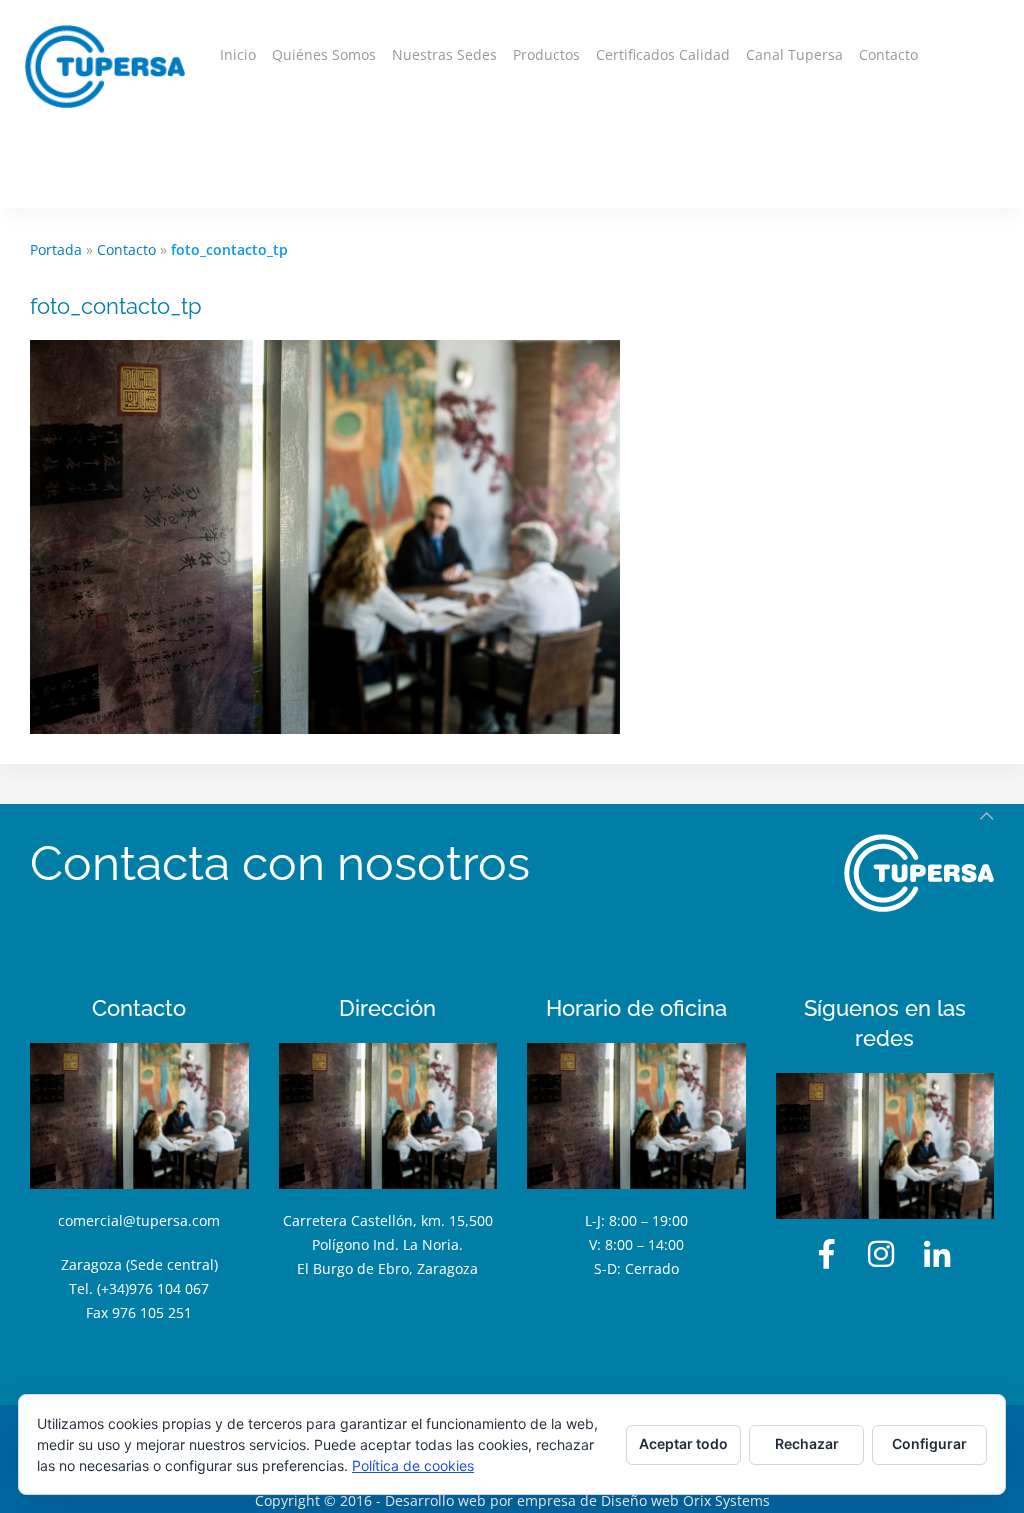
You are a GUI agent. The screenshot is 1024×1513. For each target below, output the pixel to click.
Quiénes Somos (324, 54)
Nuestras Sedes (444, 54)
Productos (546, 54)
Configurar (929, 1443)
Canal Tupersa (794, 54)
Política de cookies (413, 1465)
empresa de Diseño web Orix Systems (643, 1500)
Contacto (888, 54)
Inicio (238, 54)
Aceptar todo (683, 1443)
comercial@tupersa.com (139, 1220)
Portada (56, 249)
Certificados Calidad (663, 54)
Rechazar (807, 1443)
